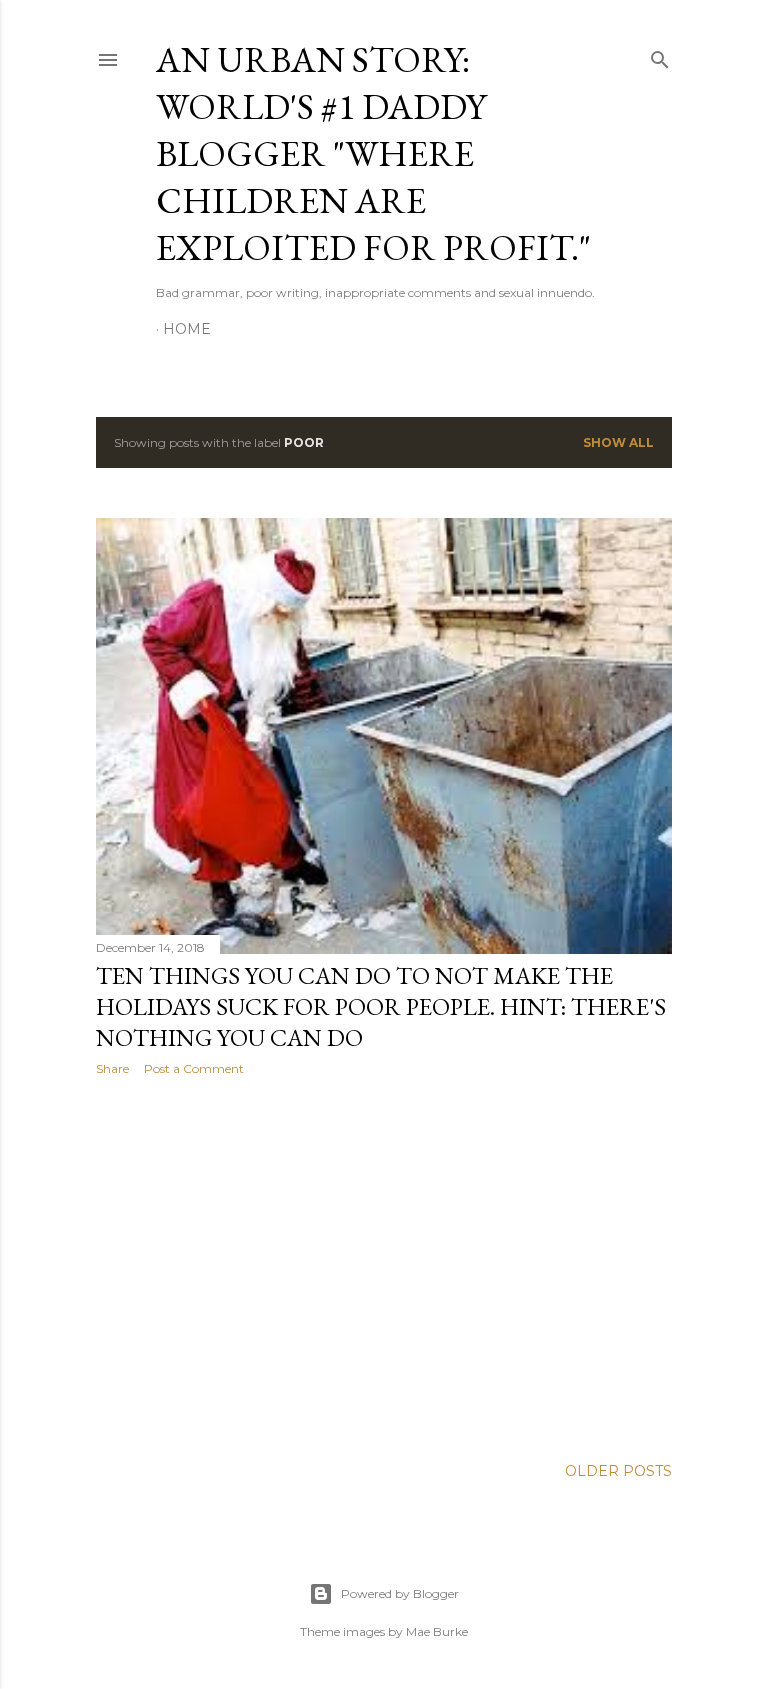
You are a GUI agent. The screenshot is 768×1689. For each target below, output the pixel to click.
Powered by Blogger (400, 1593)
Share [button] (112, 1068)
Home (187, 329)
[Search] (660, 55)
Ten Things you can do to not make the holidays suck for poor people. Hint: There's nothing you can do (381, 1006)
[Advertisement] (384, 1266)
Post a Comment (194, 1068)
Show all (618, 442)
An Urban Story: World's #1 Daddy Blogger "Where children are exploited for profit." (373, 153)
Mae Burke (437, 1631)
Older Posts (618, 1471)
